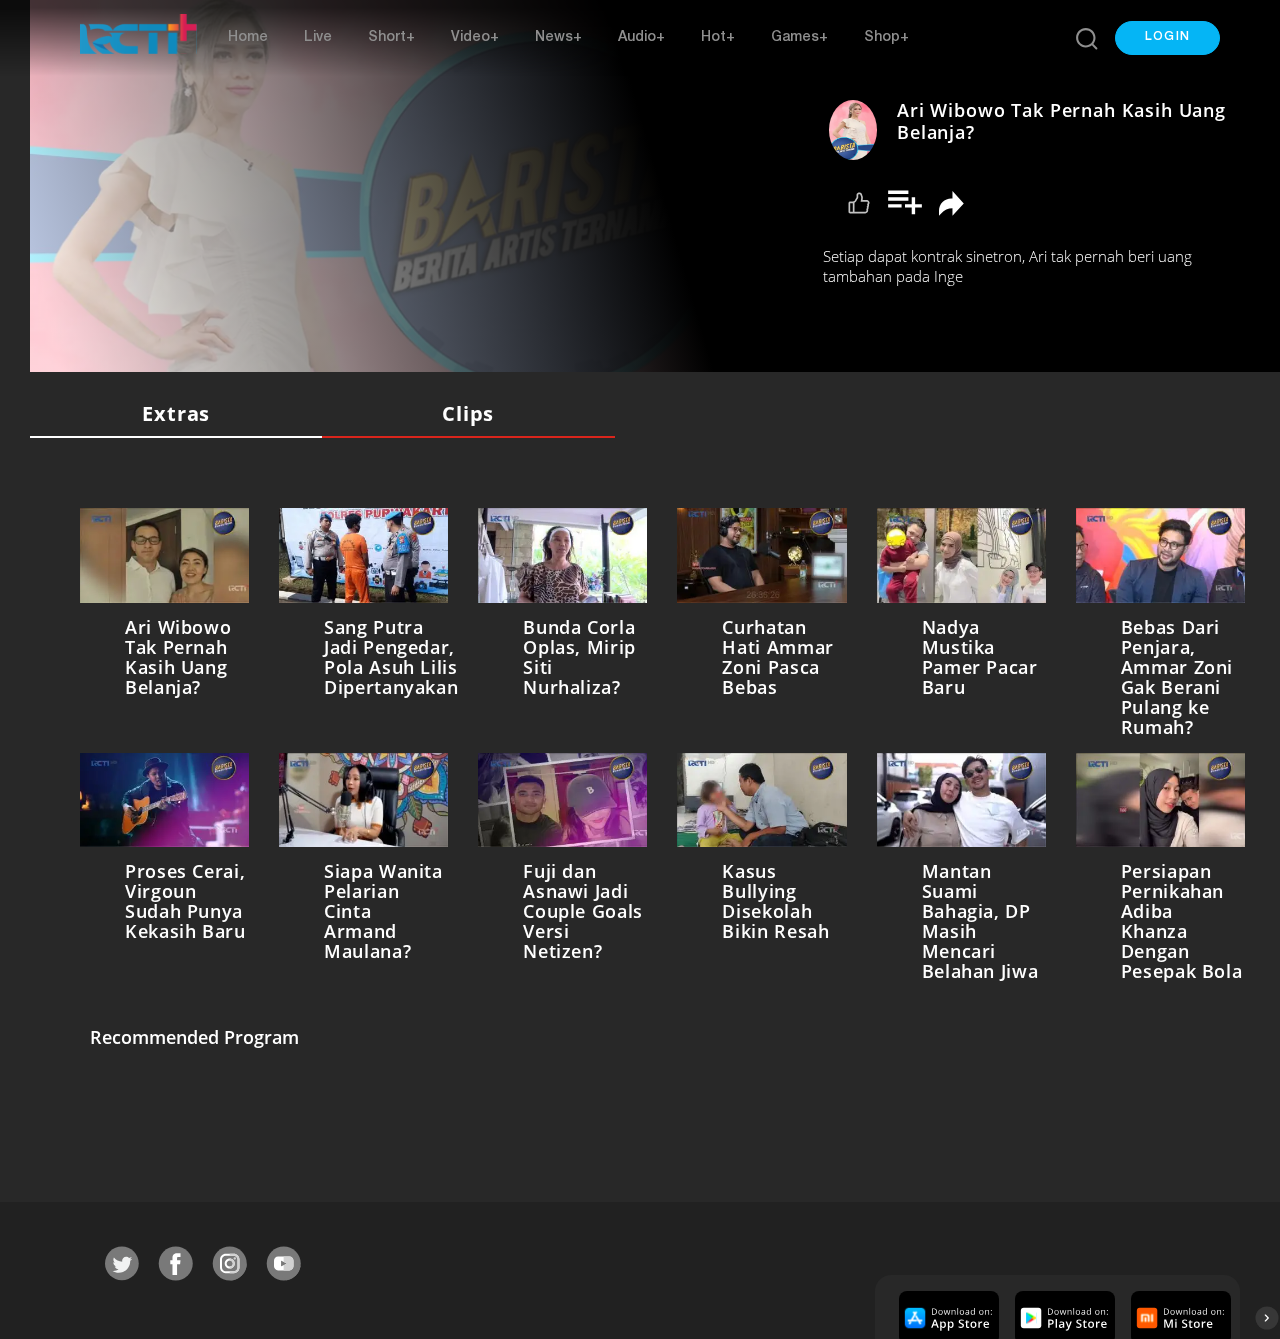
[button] (1167, 38)
